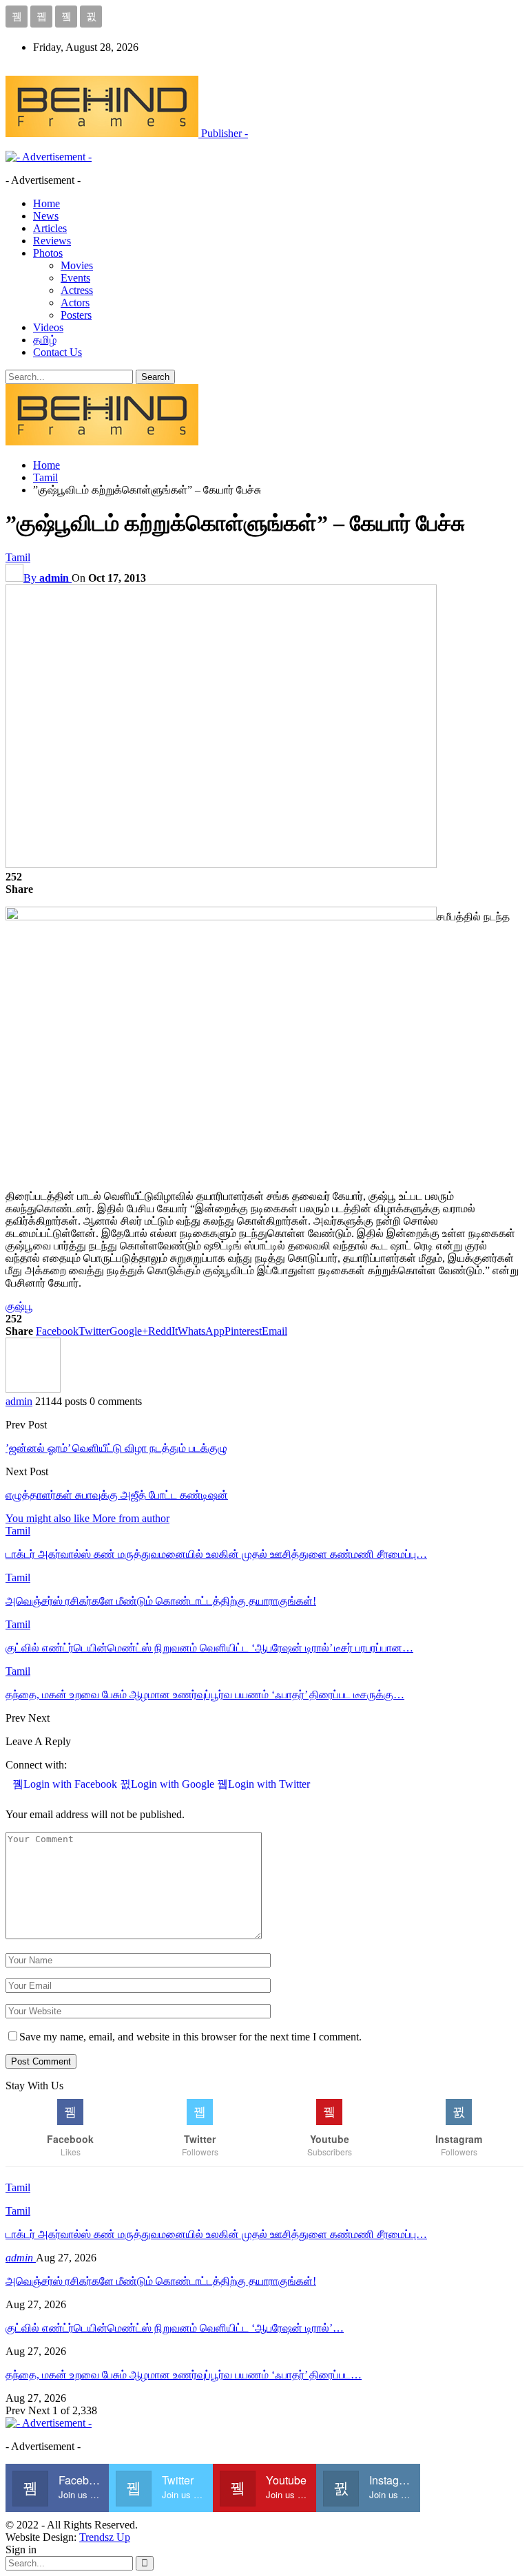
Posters (76, 315)
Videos (48, 327)
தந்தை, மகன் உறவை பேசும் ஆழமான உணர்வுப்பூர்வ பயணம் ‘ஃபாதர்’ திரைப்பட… (184, 2375)
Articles (50, 228)
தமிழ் (45, 340)
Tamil (18, 557)
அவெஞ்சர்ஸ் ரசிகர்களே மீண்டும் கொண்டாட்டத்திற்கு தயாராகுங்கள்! (161, 2281)
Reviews (52, 241)
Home (46, 203)
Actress (77, 290)
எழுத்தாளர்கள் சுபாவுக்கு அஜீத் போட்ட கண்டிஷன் (117, 1495)
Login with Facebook (72, 1784)
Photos (48, 253)
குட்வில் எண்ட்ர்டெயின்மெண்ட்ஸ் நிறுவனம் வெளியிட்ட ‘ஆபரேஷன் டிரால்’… (175, 2328)
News (46, 216)
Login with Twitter (269, 1784)
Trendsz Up (105, 2537)
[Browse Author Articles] (33, 1389)
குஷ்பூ (19, 1306)
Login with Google (174, 1784)
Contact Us (58, 352)
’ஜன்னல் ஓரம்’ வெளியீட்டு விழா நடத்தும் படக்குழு (116, 1448)
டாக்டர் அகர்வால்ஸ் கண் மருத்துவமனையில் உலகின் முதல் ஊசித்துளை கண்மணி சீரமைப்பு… (216, 2234)
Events (75, 278)
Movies (77, 265)
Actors (75, 303)
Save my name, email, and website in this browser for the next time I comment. (190, 2037)
